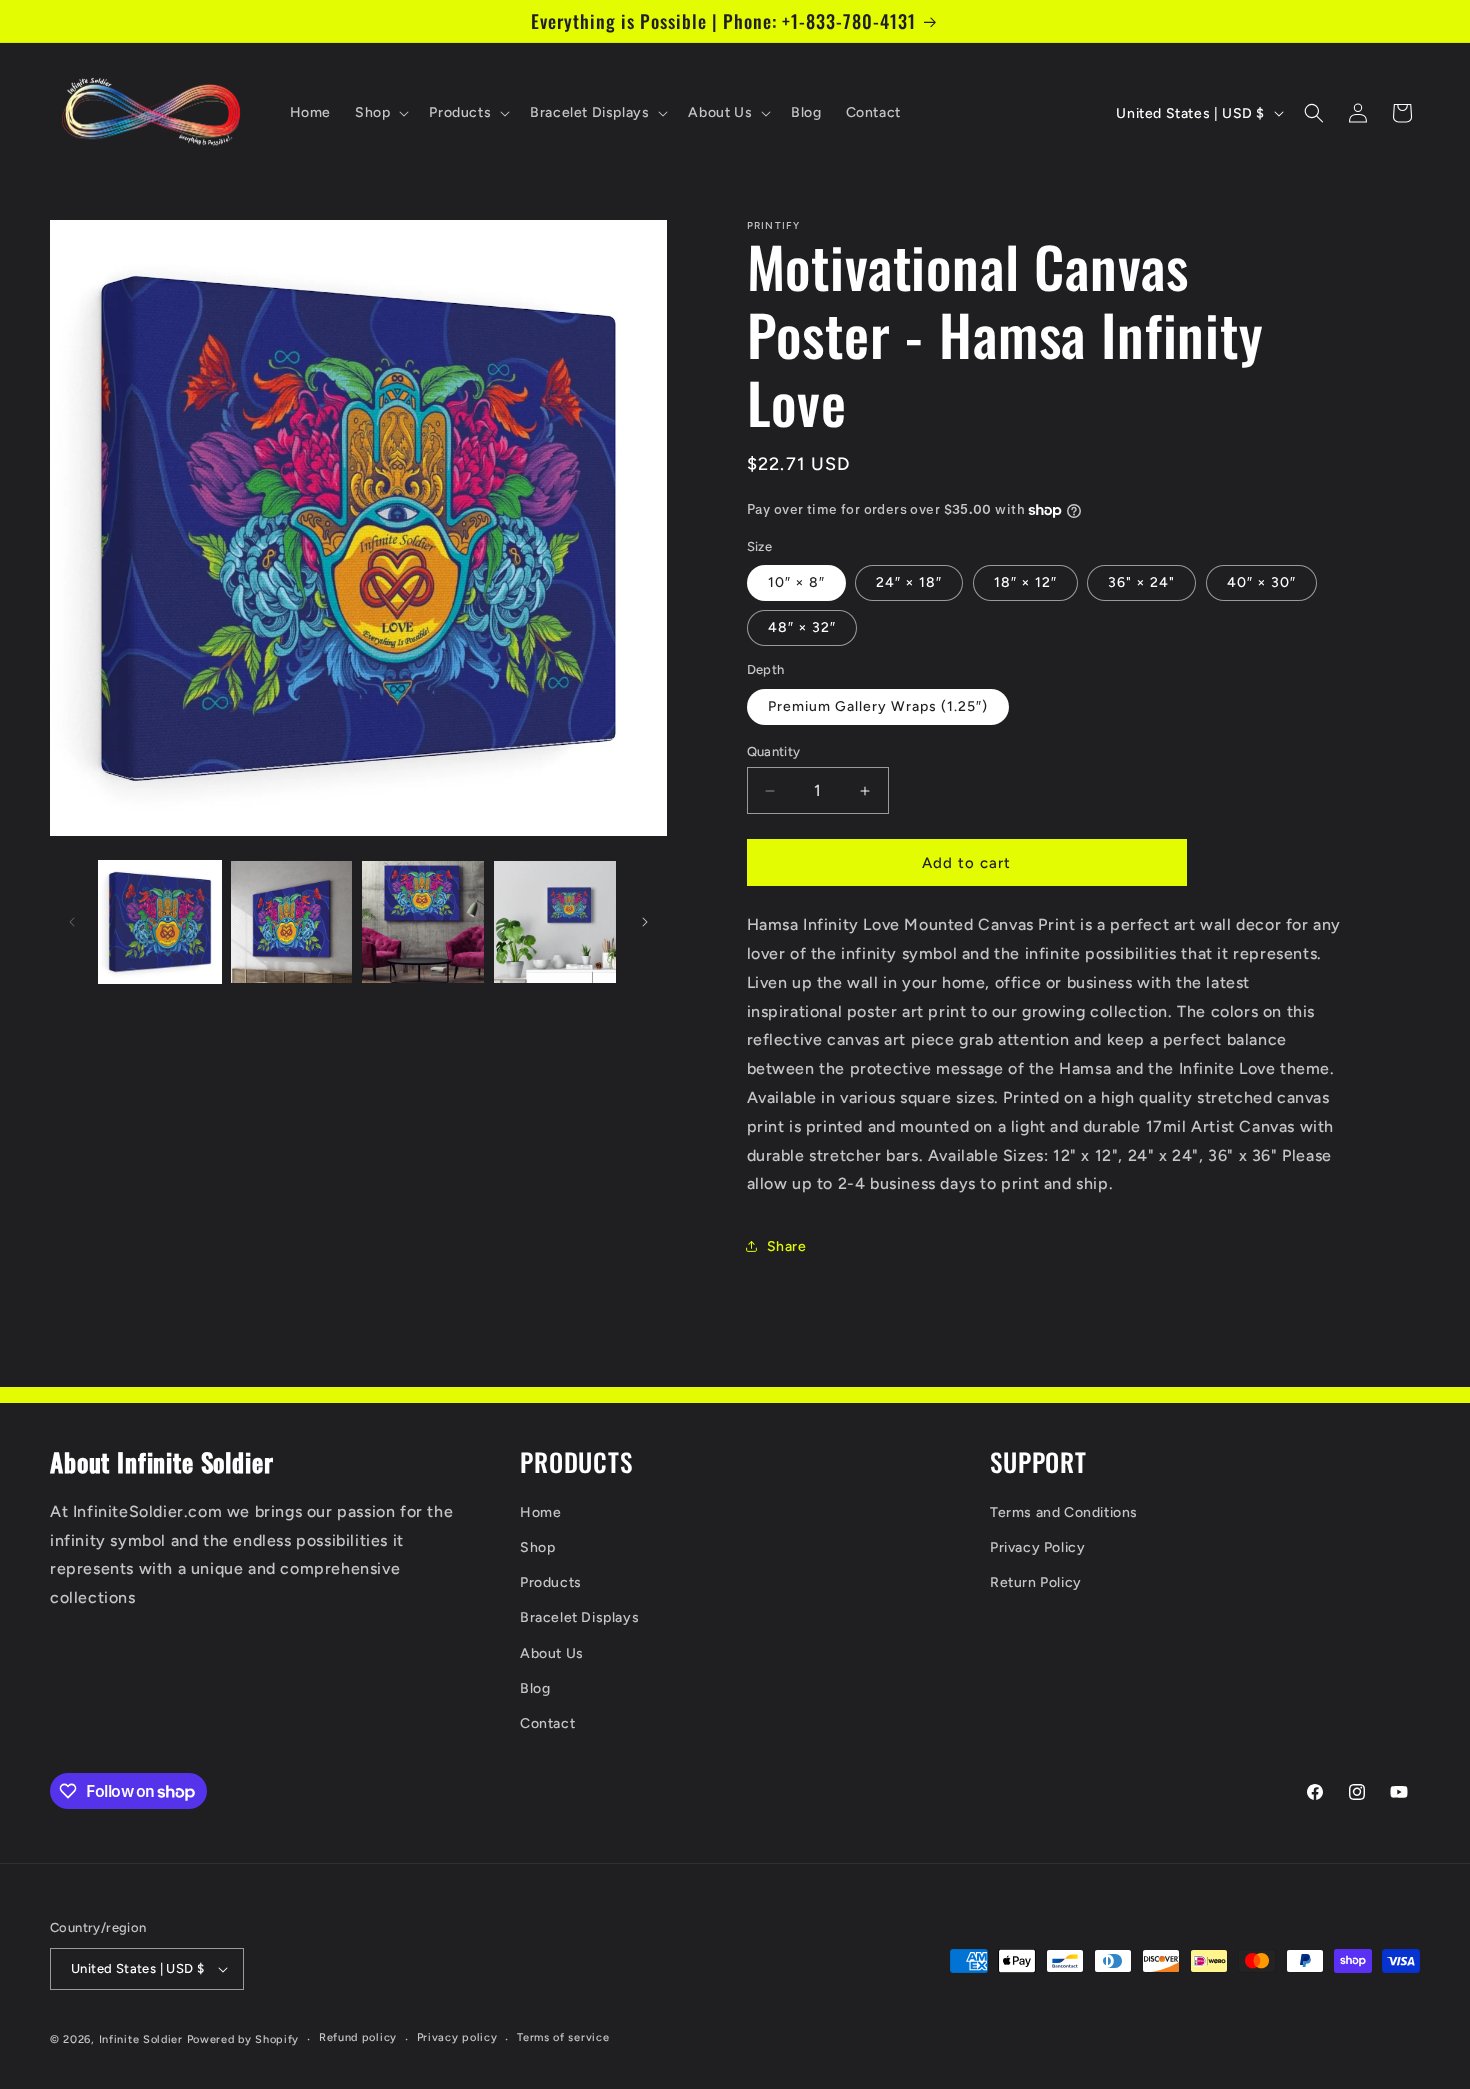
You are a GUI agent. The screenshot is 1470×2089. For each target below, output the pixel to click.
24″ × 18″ (909, 582)
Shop (537, 1547)
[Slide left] (72, 922)
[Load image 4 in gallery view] (555, 922)
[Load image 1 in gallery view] (160, 922)
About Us (552, 1653)
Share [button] (787, 1246)
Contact (547, 1723)
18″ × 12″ (1025, 582)
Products (551, 1582)
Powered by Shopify (243, 2039)
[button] (380, 113)
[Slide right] (645, 922)
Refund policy (358, 2037)
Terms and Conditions (1064, 1512)
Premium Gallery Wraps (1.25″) (878, 706)
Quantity (774, 751)
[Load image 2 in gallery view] (292, 922)
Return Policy (1036, 1582)
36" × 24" (1141, 582)
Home (540, 1512)
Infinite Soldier (141, 2039)
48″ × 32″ (802, 627)
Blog (535, 1688)
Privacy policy (457, 2037)
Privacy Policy (1037, 1547)
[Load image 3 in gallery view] (423, 922)
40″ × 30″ (1261, 582)
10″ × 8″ (796, 582)
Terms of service (563, 2037)
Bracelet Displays (579, 1617)
